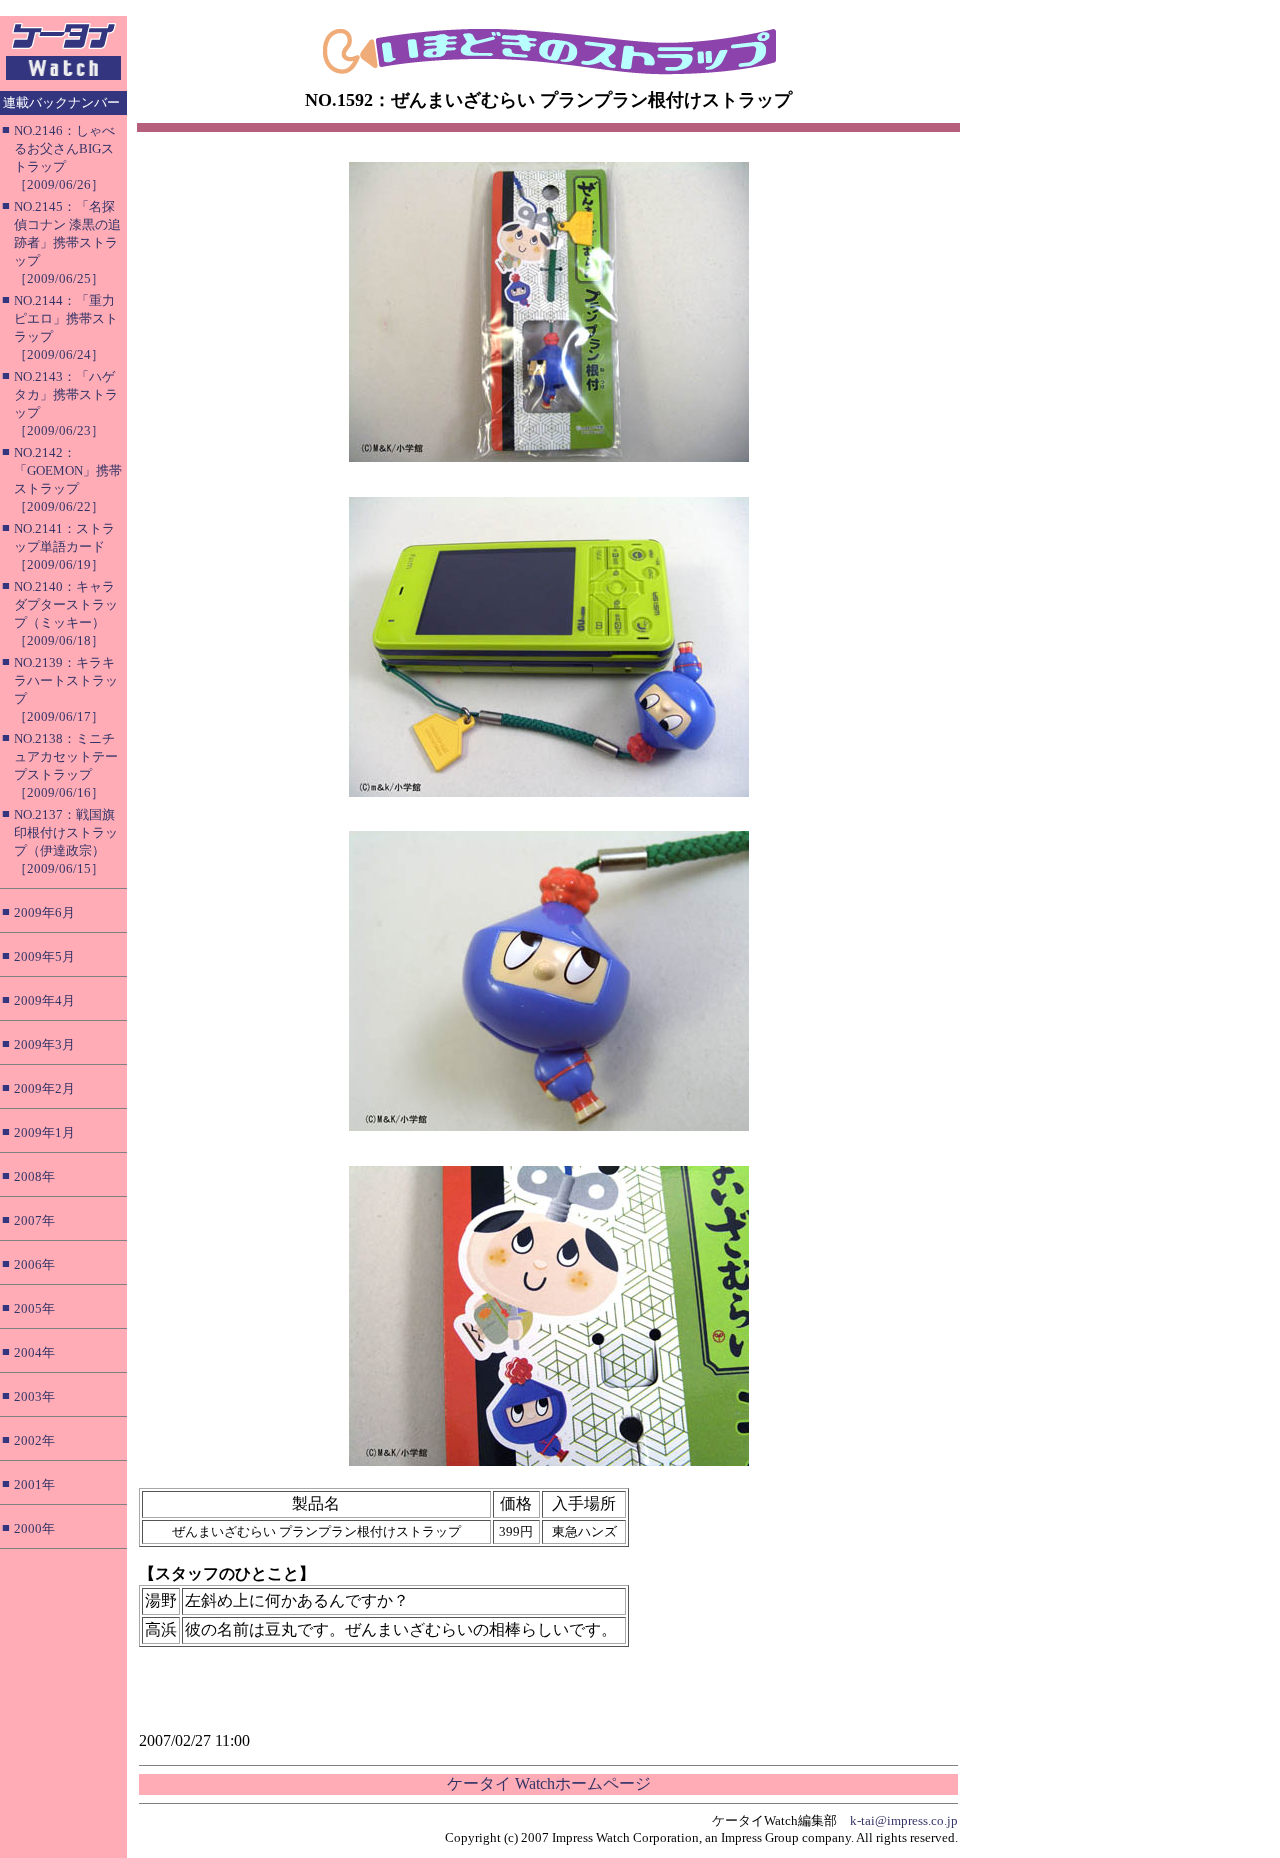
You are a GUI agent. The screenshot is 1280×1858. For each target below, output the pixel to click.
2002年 (34, 1440)
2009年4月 (44, 1000)
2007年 (34, 1220)
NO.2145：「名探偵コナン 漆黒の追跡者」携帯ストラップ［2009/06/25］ (67, 242)
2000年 (34, 1528)
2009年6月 (44, 912)
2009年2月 (44, 1088)
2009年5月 (44, 956)
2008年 (34, 1176)
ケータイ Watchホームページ (549, 1783)
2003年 (34, 1396)
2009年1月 (44, 1132)
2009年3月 (44, 1044)
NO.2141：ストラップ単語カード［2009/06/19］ (64, 546)
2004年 (34, 1352)
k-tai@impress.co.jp (904, 1820)
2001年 (34, 1484)
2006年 (34, 1264)
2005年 (34, 1308)
